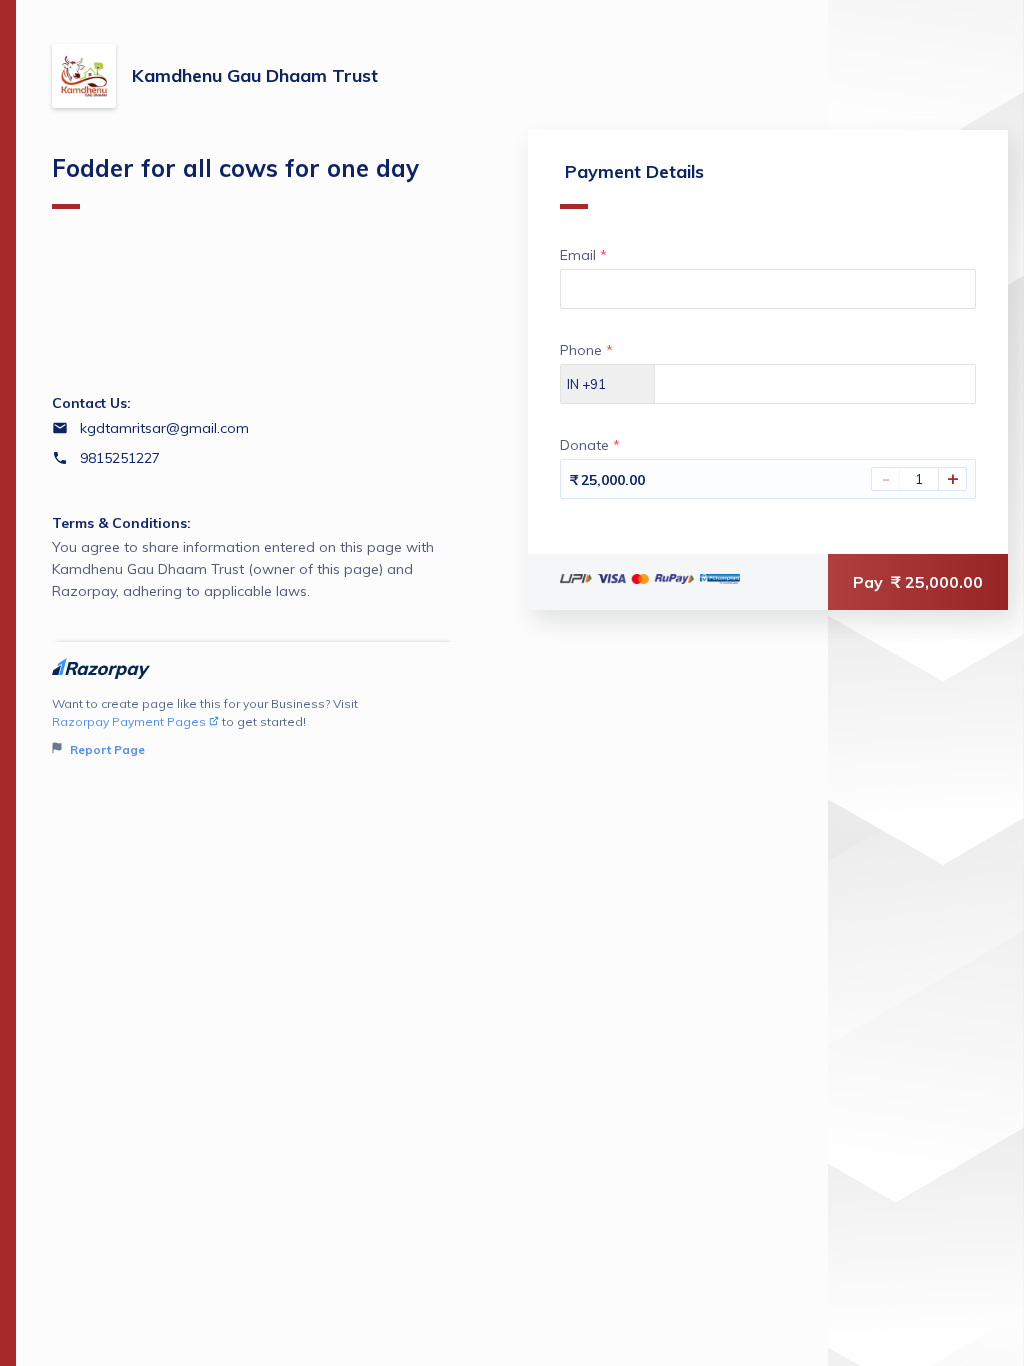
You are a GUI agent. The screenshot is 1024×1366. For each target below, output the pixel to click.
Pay (918, 582)
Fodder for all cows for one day (235, 168)
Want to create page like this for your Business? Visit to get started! (205, 726)
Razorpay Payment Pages (129, 721)
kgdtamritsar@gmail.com (164, 428)
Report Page (106, 749)
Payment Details (634, 171)
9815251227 (120, 458)
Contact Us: (91, 403)
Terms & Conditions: (121, 523)
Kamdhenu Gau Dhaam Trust (255, 75)
